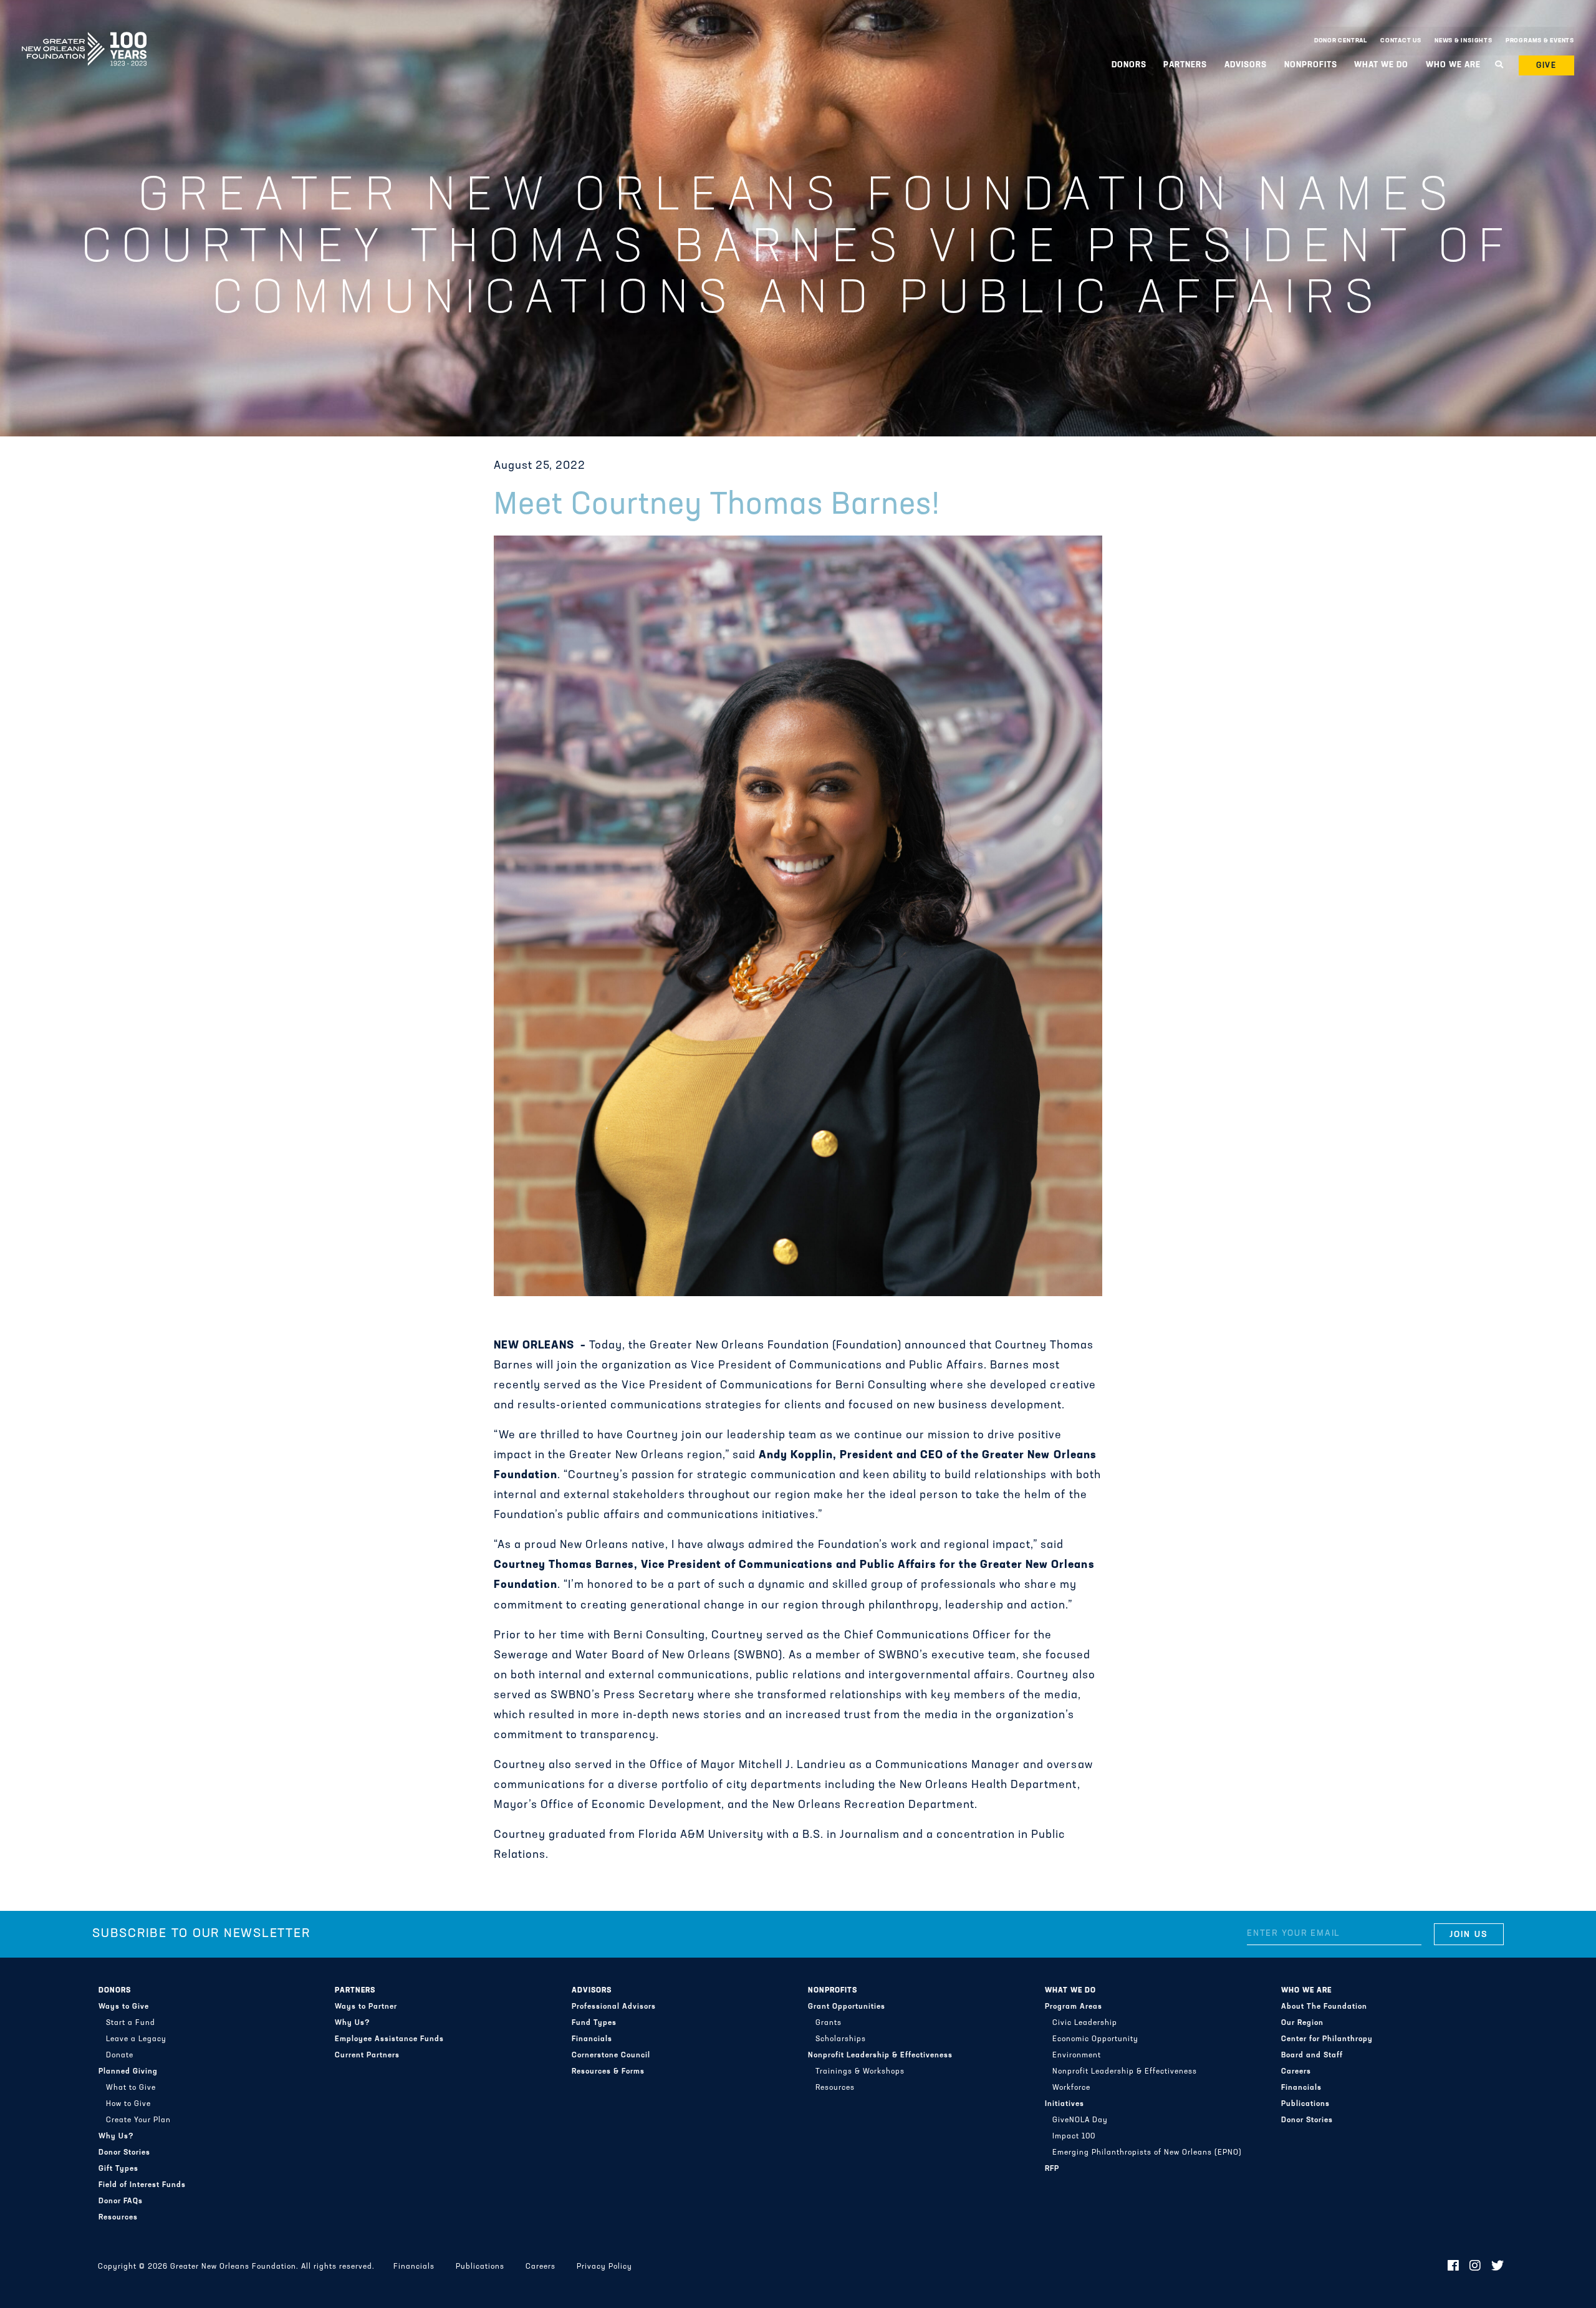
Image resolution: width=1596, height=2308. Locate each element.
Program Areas (1074, 2007)
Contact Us (1401, 41)
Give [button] (1547, 66)
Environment (1077, 2056)
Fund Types (594, 2023)
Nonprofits (833, 1991)
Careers (1296, 2072)
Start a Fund (131, 2023)
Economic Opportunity (1095, 2039)
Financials (592, 2039)
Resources (118, 2218)
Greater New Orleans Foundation (84, 38)
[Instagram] (1475, 2267)
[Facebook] (1454, 2267)
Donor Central (1341, 41)
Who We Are (1306, 1991)
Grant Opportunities (847, 2007)
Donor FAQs (121, 2201)
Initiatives (1065, 2104)
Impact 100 (1074, 2137)
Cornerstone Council (611, 2056)
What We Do (1070, 1991)
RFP (1052, 2169)
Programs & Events (1540, 41)
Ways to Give (124, 2007)
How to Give (128, 2104)
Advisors (592, 1991)
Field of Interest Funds (142, 2185)
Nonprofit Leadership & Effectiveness (880, 2056)
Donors (115, 1991)
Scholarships (841, 2039)
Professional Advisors (614, 2007)
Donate (120, 2056)
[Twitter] (1498, 2267)
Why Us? (116, 2137)
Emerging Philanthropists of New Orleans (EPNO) (1147, 2153)
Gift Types (118, 2169)
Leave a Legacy (136, 2039)
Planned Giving (128, 2072)
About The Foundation (1324, 2007)
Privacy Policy (604, 2267)
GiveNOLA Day (1080, 2120)
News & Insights (1464, 41)
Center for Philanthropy (1327, 2039)
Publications (1305, 2104)
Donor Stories (124, 2153)
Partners (355, 1991)
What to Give (131, 2088)
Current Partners (367, 2056)
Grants (829, 2023)
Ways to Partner (366, 2007)
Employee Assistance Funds (389, 2039)
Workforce (1071, 2088)
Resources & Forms (608, 2072)
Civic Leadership (1085, 2023)
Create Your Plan (138, 2120)
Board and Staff (1312, 2056)
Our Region (1302, 2023)
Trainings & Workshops (860, 2072)
